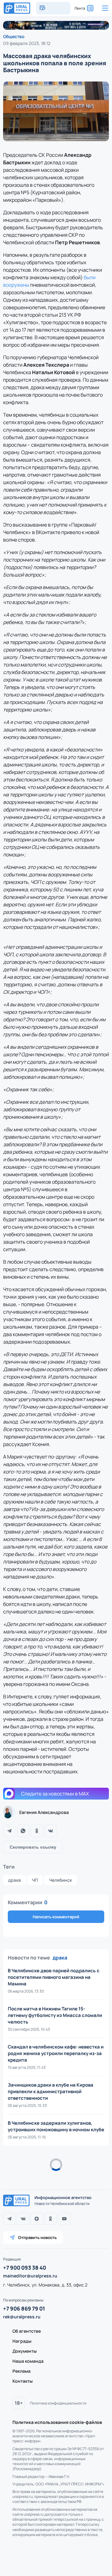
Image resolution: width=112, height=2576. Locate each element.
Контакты (23, 2381)
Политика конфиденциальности (58, 2403)
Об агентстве (27, 2331)
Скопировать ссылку (33, 1847)
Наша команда (28, 2361)
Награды (22, 2341)
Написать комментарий (56, 1917)
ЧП (35, 1880)
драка (14, 1880)
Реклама (21, 2371)
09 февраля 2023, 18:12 (27, 43)
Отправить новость (37, 2237)
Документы (25, 2351)
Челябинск (61, 1880)
